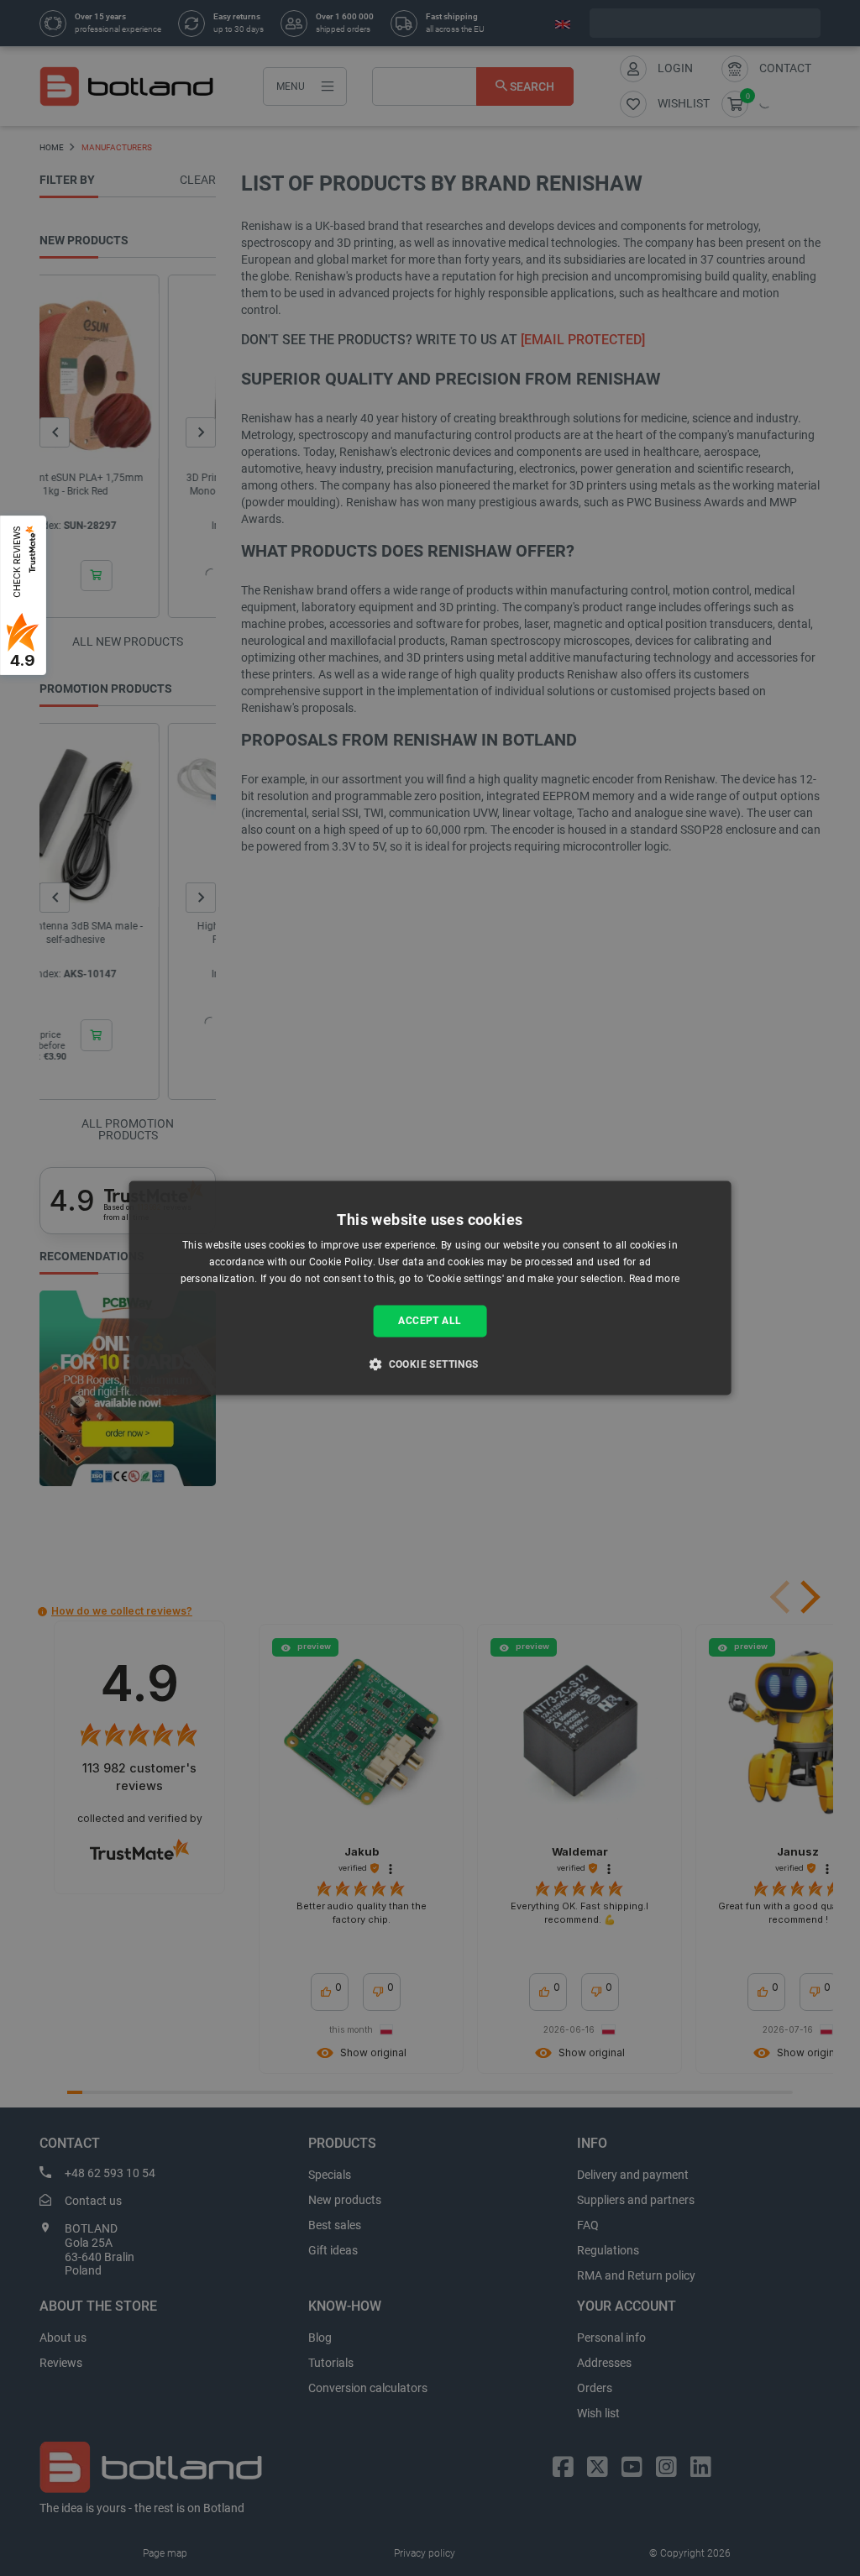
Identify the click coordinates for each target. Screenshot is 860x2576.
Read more (655, 1279)
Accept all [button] (430, 1321)
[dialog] (430, 1288)
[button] (430, 1364)
